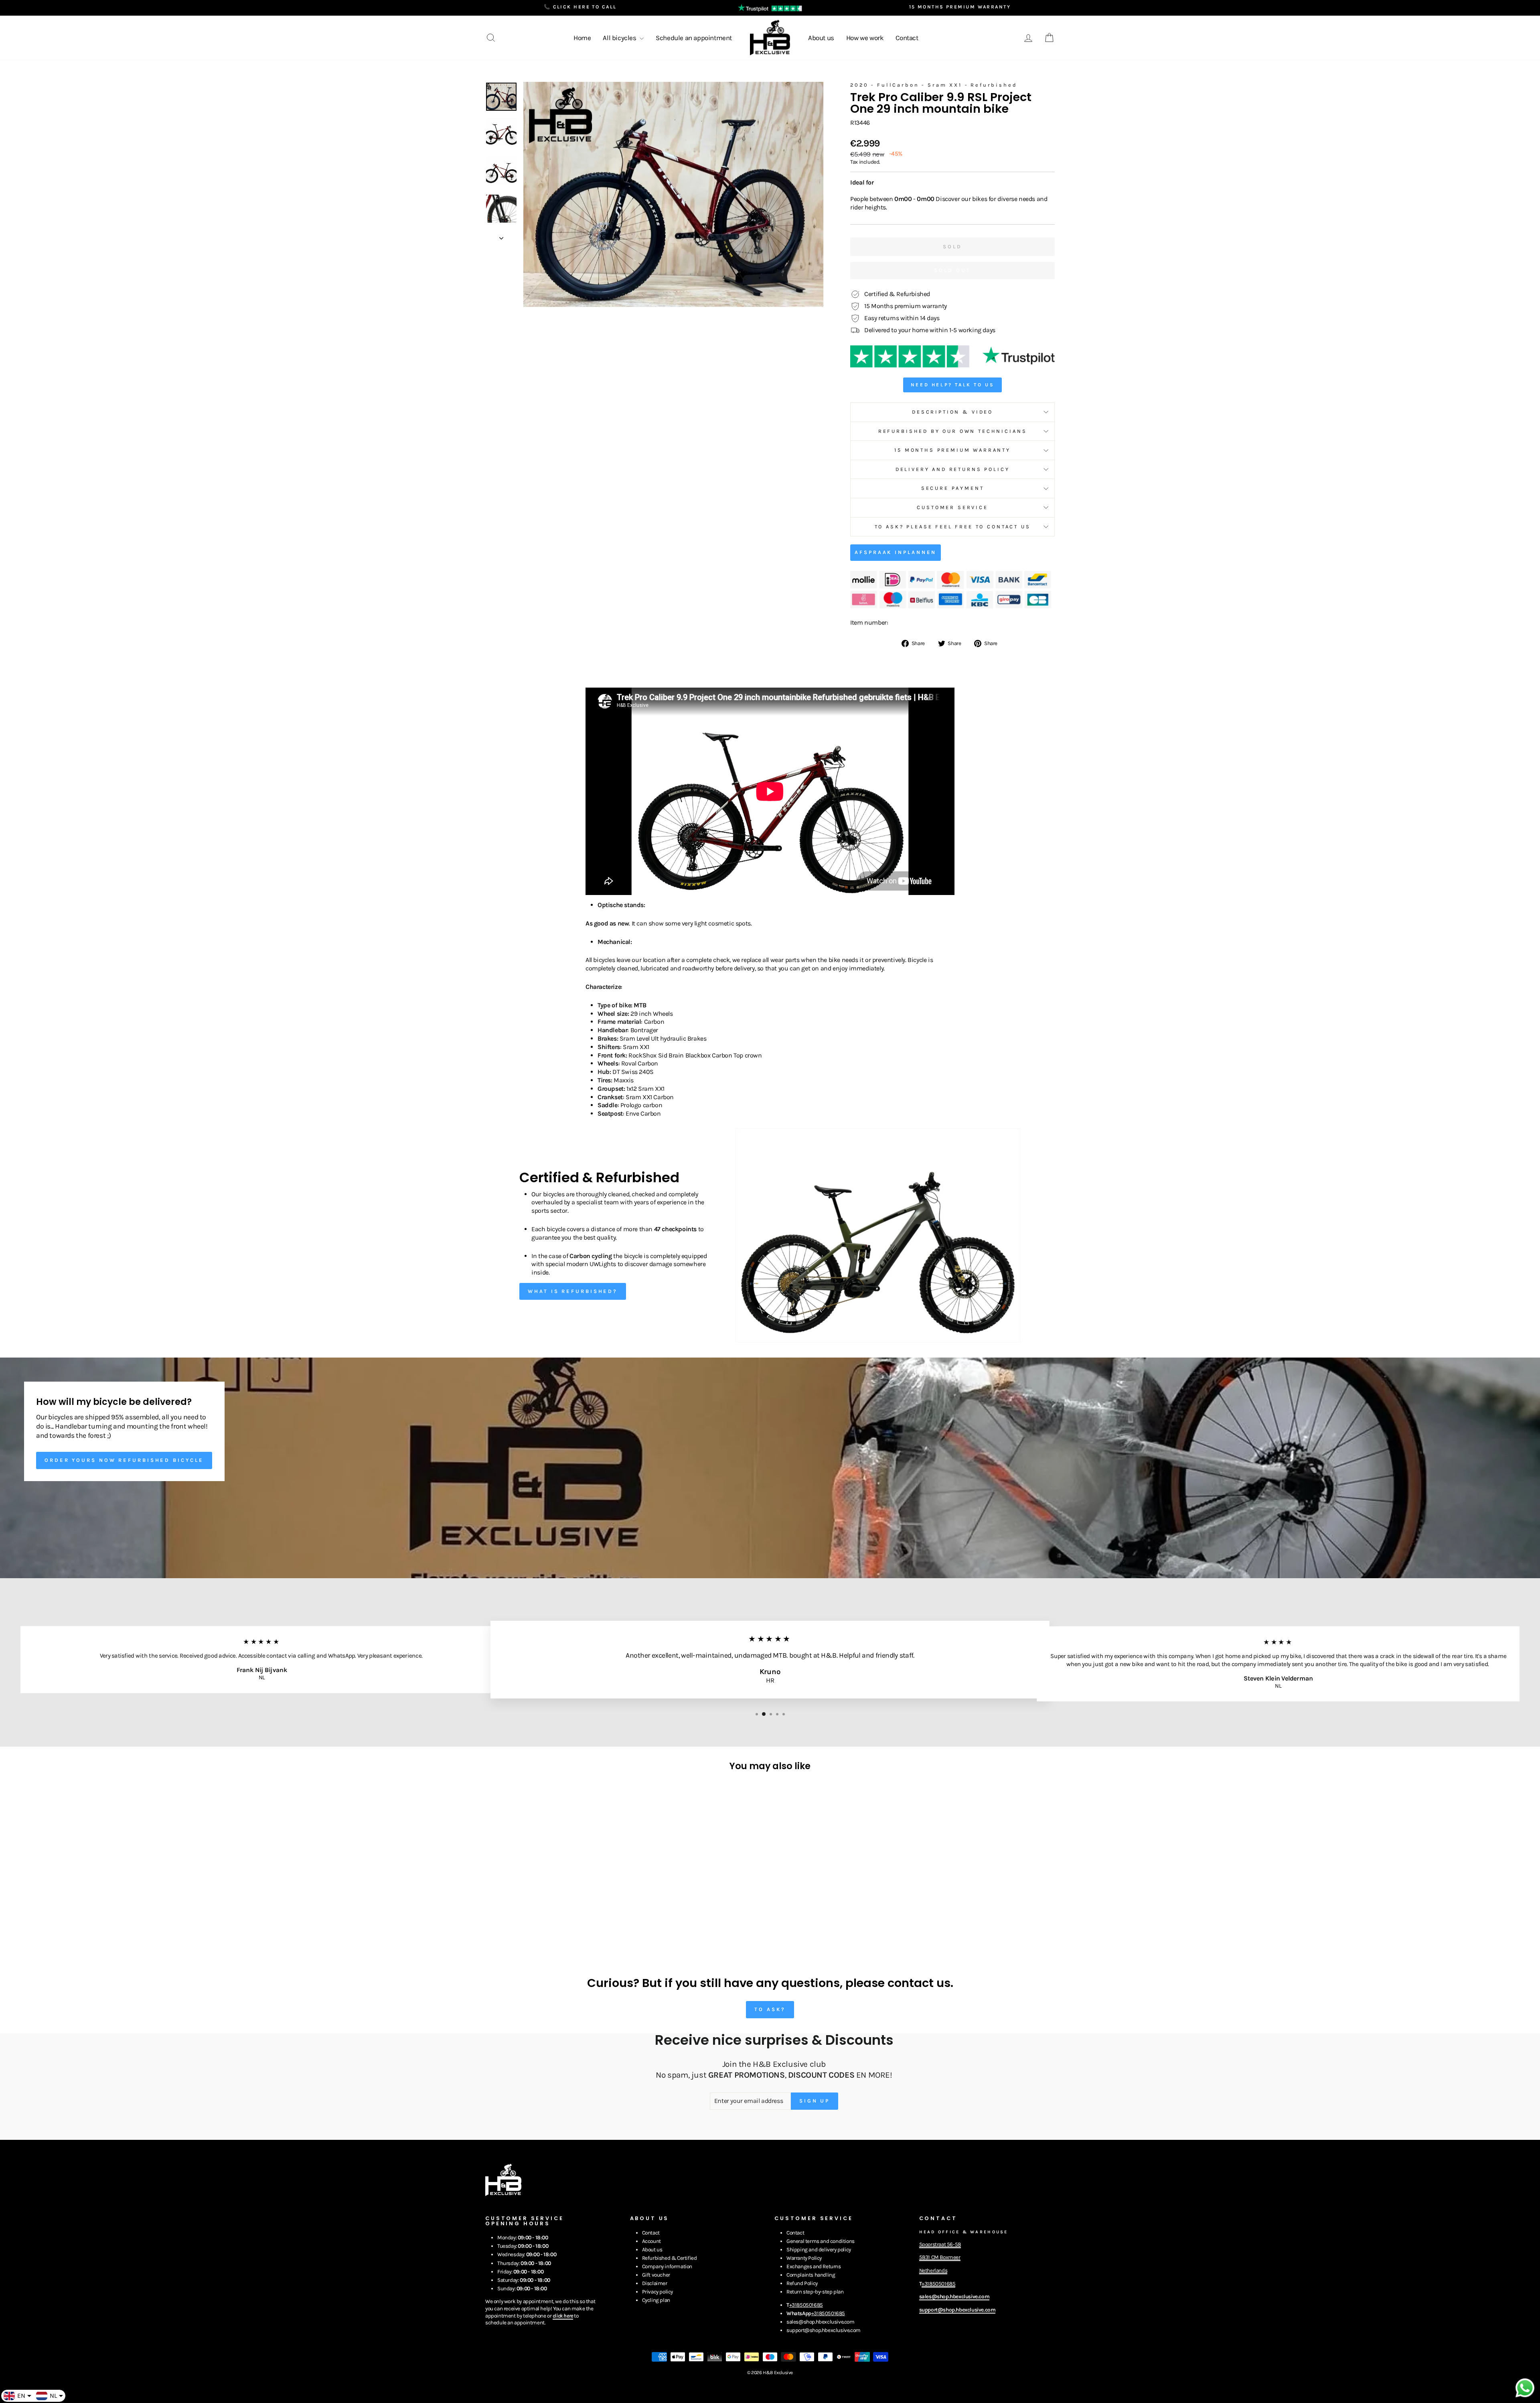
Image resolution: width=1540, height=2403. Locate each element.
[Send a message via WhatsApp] (1525, 2388)
